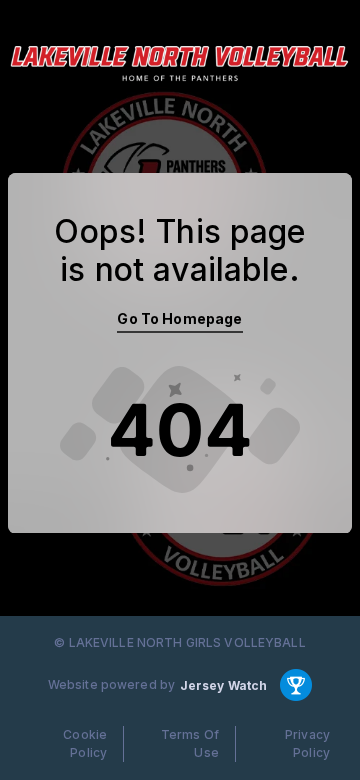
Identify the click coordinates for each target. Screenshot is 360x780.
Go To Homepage (179, 318)
